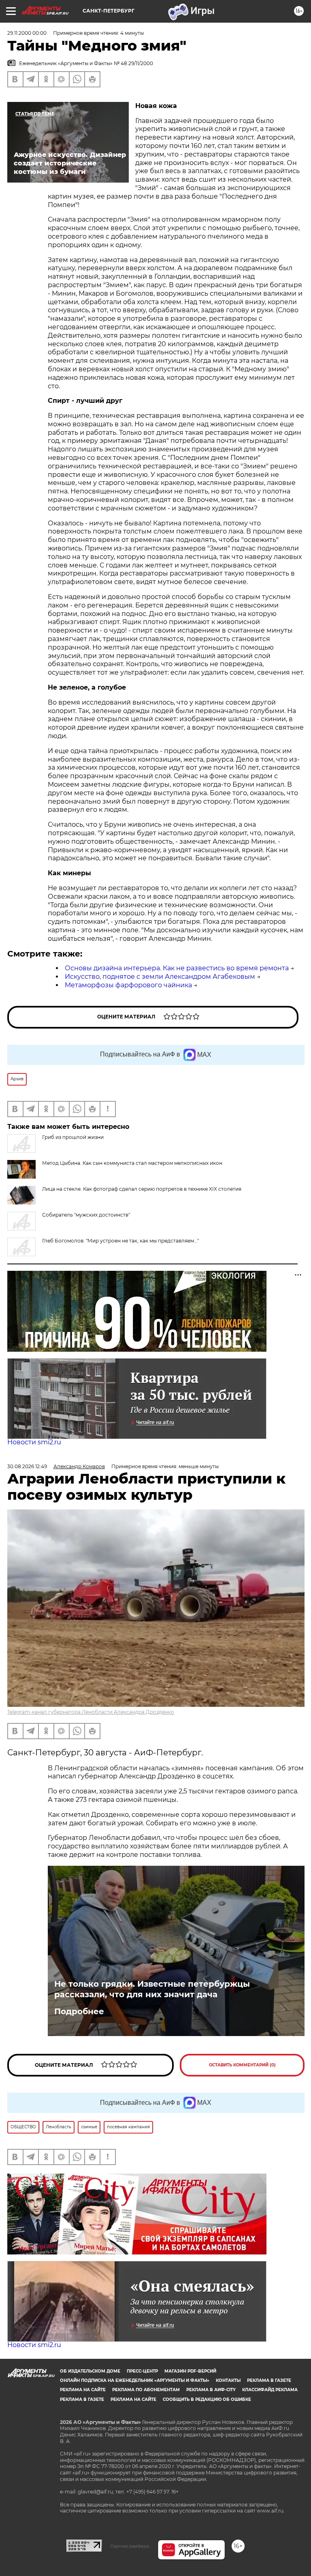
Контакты (228, 2380)
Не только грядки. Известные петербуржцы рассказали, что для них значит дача (152, 1989)
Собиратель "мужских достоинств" (86, 1215)
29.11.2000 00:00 (27, 33)
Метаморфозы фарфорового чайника (128, 985)
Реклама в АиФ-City (211, 2390)
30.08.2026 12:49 (27, 1466)
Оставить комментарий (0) (242, 2065)
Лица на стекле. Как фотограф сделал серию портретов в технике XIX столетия (142, 1189)
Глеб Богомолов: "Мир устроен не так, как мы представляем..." (120, 1241)
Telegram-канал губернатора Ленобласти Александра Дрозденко (91, 1712)
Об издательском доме (90, 2371)
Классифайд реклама (270, 2390)
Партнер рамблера (130, 2546)
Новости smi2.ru (34, 1442)
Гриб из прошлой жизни (73, 1137)
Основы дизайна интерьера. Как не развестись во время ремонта (177, 968)
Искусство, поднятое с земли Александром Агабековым (160, 977)
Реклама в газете (269, 2380)
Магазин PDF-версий (190, 2371)
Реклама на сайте (83, 2390)
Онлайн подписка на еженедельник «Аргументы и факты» (135, 2380)
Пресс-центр (142, 2371)
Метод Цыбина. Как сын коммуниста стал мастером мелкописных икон (132, 1163)
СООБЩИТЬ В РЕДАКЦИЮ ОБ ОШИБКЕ (207, 2399)
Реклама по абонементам (146, 2390)
